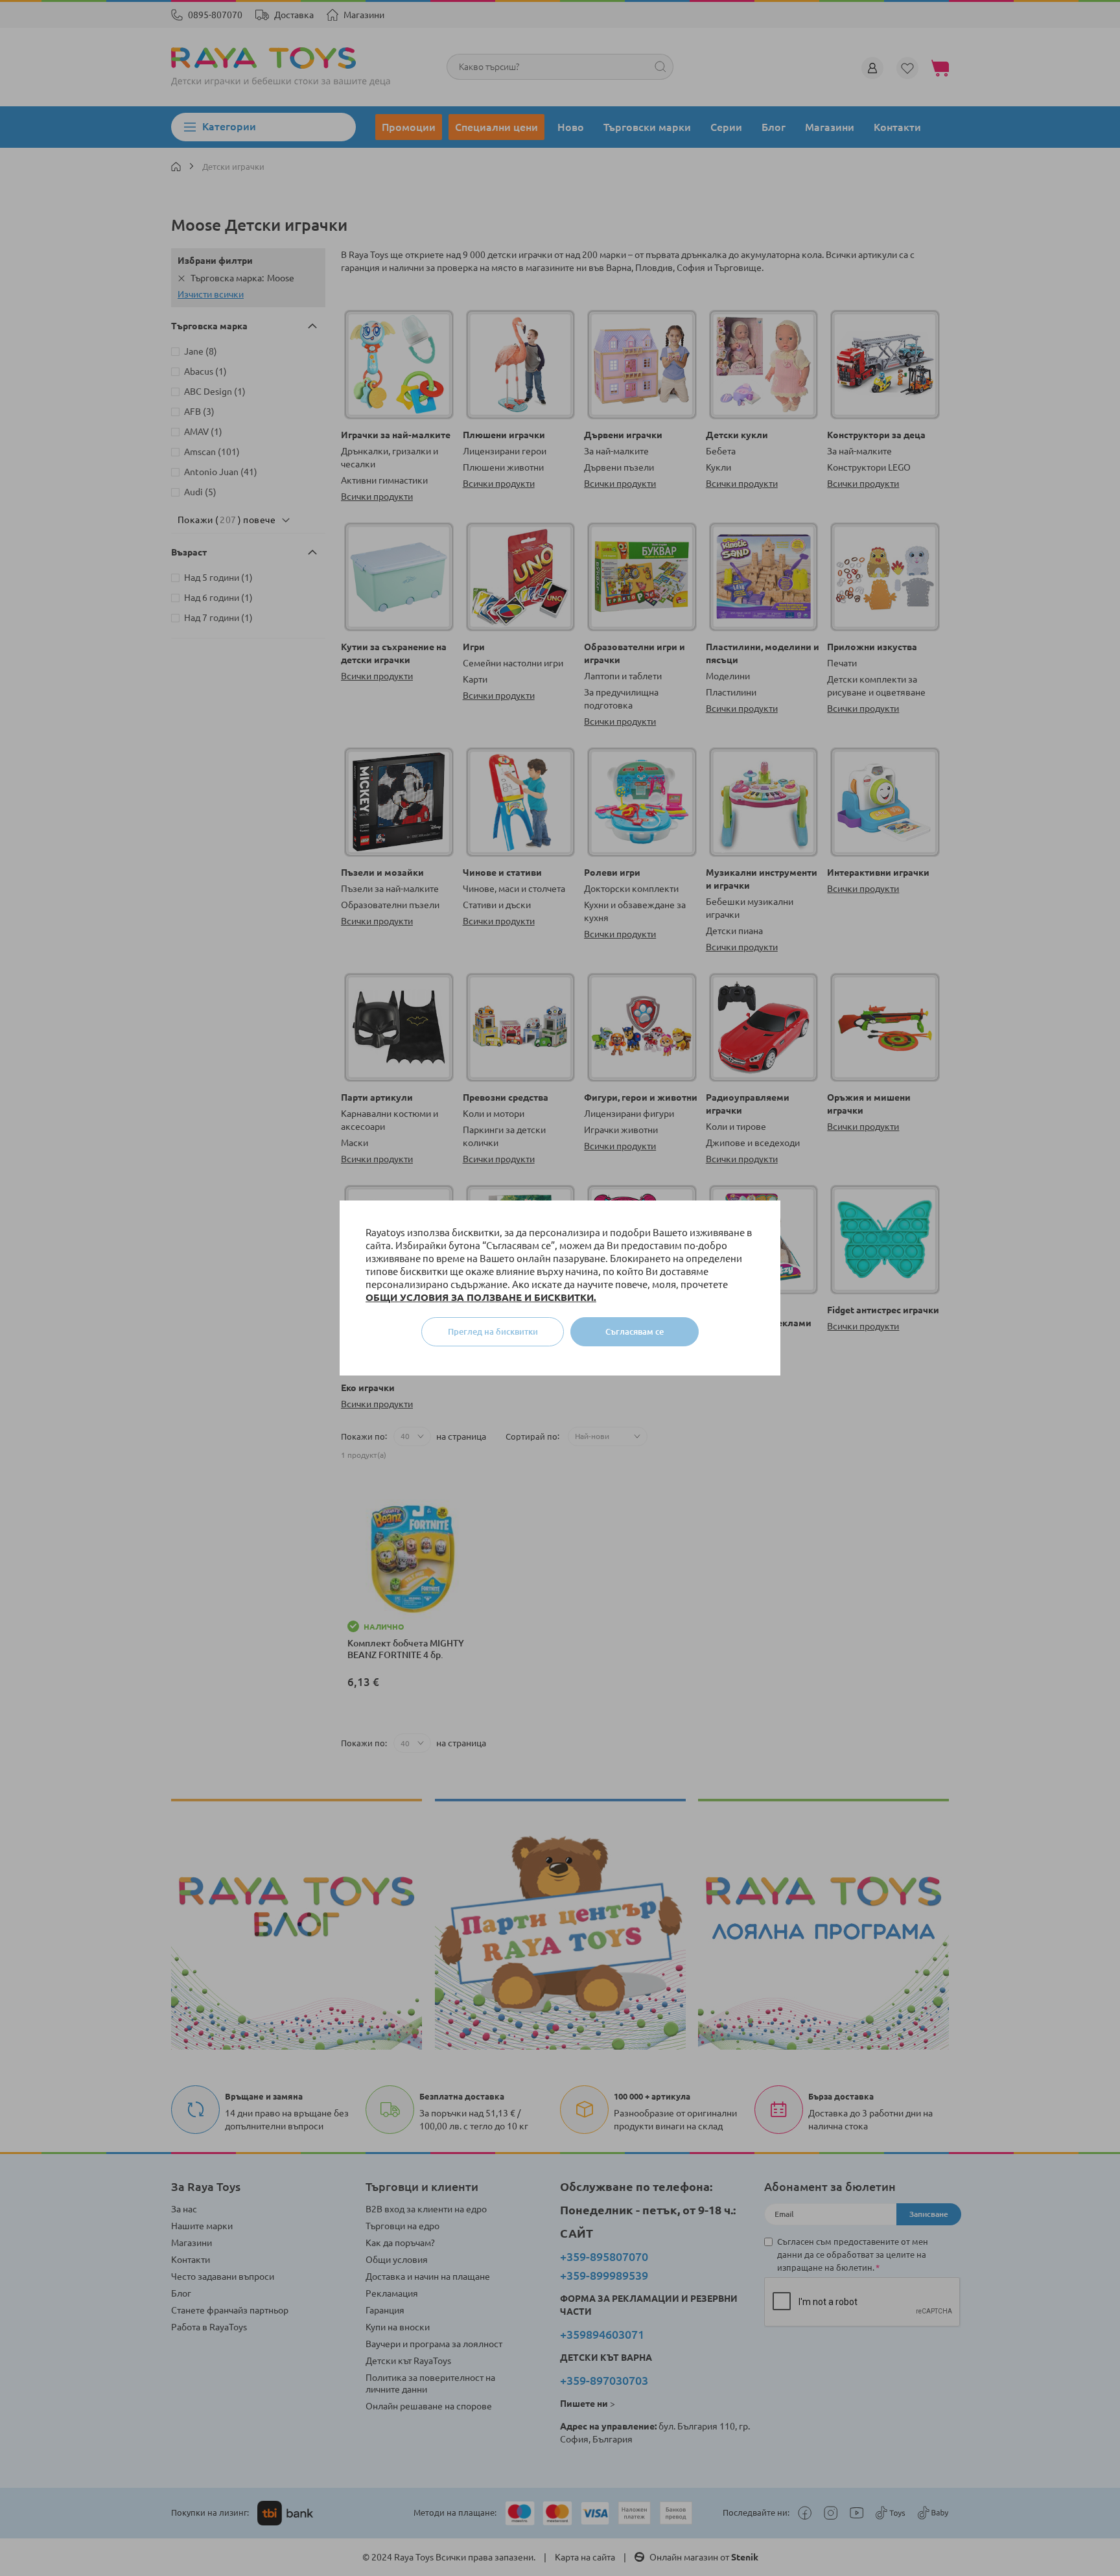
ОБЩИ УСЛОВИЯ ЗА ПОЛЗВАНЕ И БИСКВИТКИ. (481, 1297)
